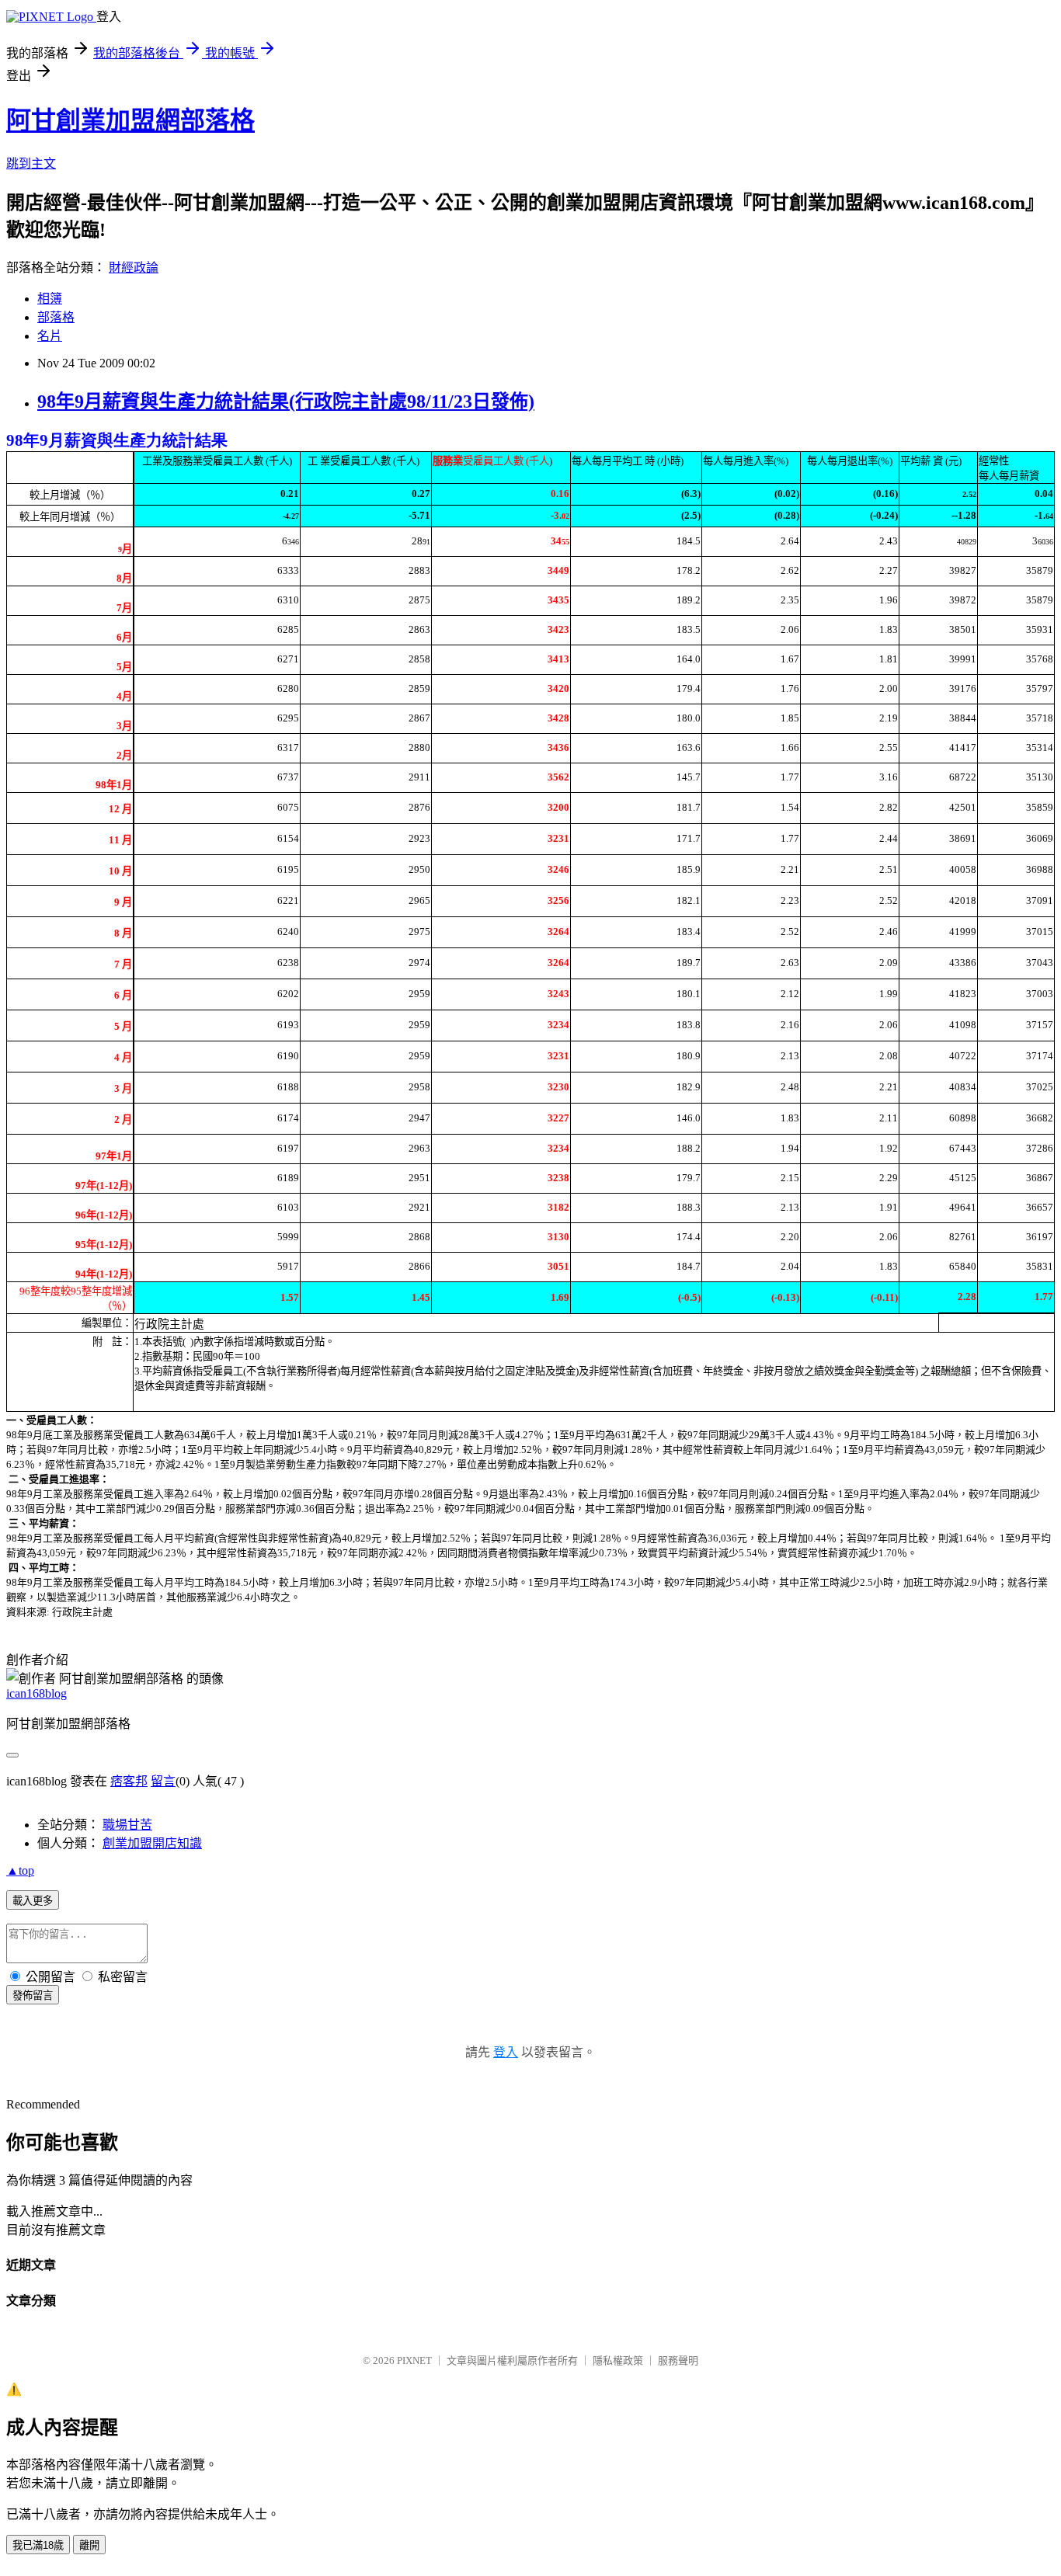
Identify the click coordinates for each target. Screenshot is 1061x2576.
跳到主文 (31, 163)
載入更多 (33, 1901)
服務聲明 (678, 2360)
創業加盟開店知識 (152, 1843)
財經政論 (134, 268)
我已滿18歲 (38, 2545)
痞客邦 (129, 1781)
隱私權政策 (618, 2360)
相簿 (50, 299)
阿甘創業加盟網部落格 (130, 120)
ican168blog (37, 1693)
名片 (50, 336)
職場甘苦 (127, 1825)
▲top (20, 1870)
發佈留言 (33, 1995)
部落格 (56, 317)
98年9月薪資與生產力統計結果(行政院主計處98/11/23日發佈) (286, 402)
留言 (163, 1781)
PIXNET (414, 2360)
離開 (89, 2545)
